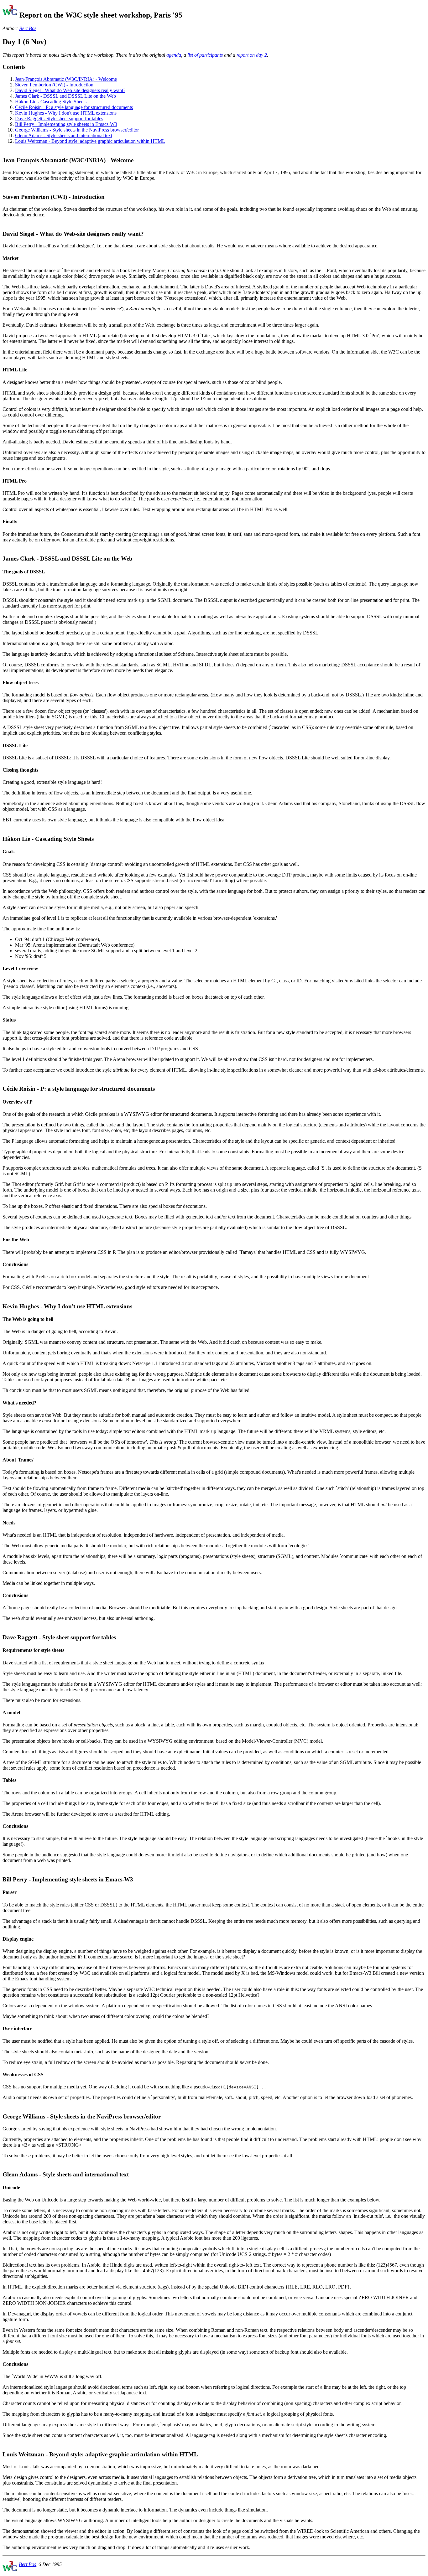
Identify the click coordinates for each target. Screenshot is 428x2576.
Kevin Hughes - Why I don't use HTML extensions (66, 113)
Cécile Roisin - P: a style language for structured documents (74, 107)
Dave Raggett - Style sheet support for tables (59, 119)
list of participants (205, 55)
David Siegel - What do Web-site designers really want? (70, 90)
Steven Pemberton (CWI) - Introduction (54, 85)
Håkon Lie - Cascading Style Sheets (51, 102)
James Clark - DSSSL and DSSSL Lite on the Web (65, 96)
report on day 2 (252, 55)
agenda (174, 55)
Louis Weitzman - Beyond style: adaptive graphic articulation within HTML (90, 141)
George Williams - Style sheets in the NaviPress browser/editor (77, 130)
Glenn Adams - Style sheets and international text (64, 135)
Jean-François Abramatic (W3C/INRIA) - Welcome (66, 79)
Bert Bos (28, 28)
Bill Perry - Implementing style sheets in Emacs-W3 (66, 124)
